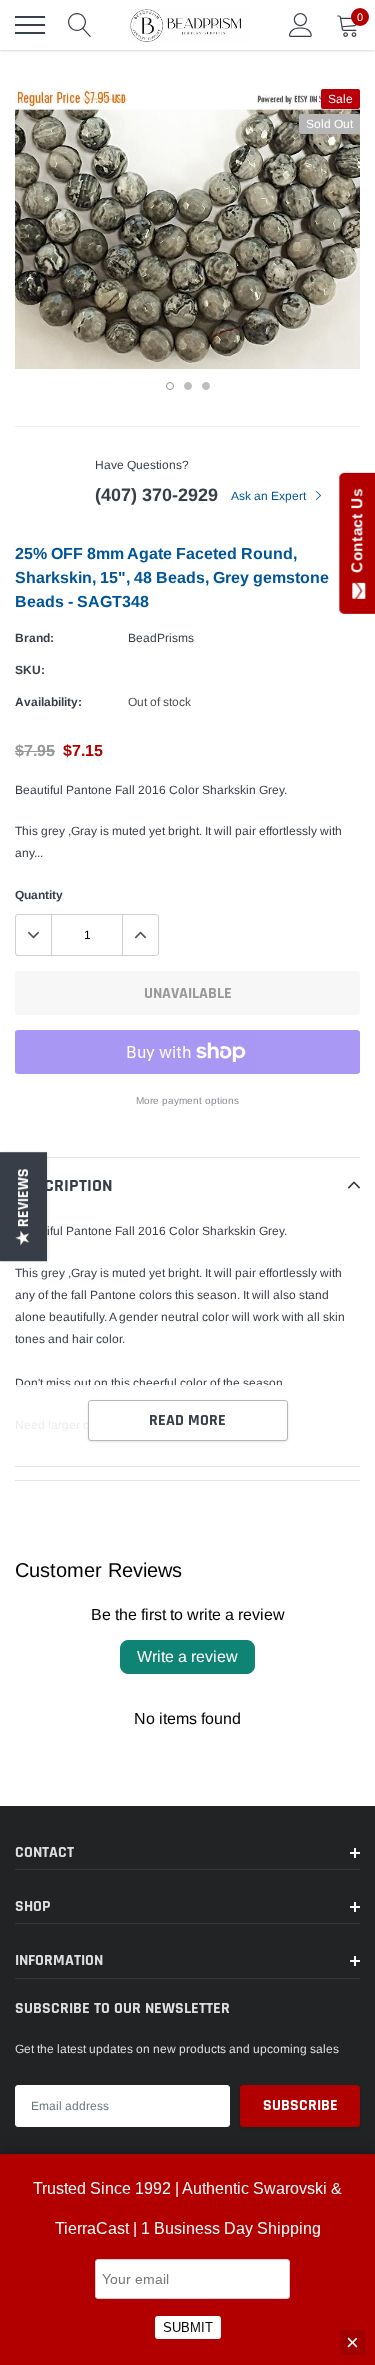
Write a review (187, 1656)
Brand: (34, 638)
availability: (48, 702)
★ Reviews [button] (23, 1206)
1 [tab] (170, 386)
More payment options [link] (187, 1100)
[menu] (30, 25)
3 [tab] (206, 386)
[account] (301, 25)
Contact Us (356, 535)
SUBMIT (188, 2327)
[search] (80, 25)
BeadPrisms (161, 638)
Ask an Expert (270, 496)
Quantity (39, 895)
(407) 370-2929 (156, 495)
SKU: (30, 670)
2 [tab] (188, 386)
